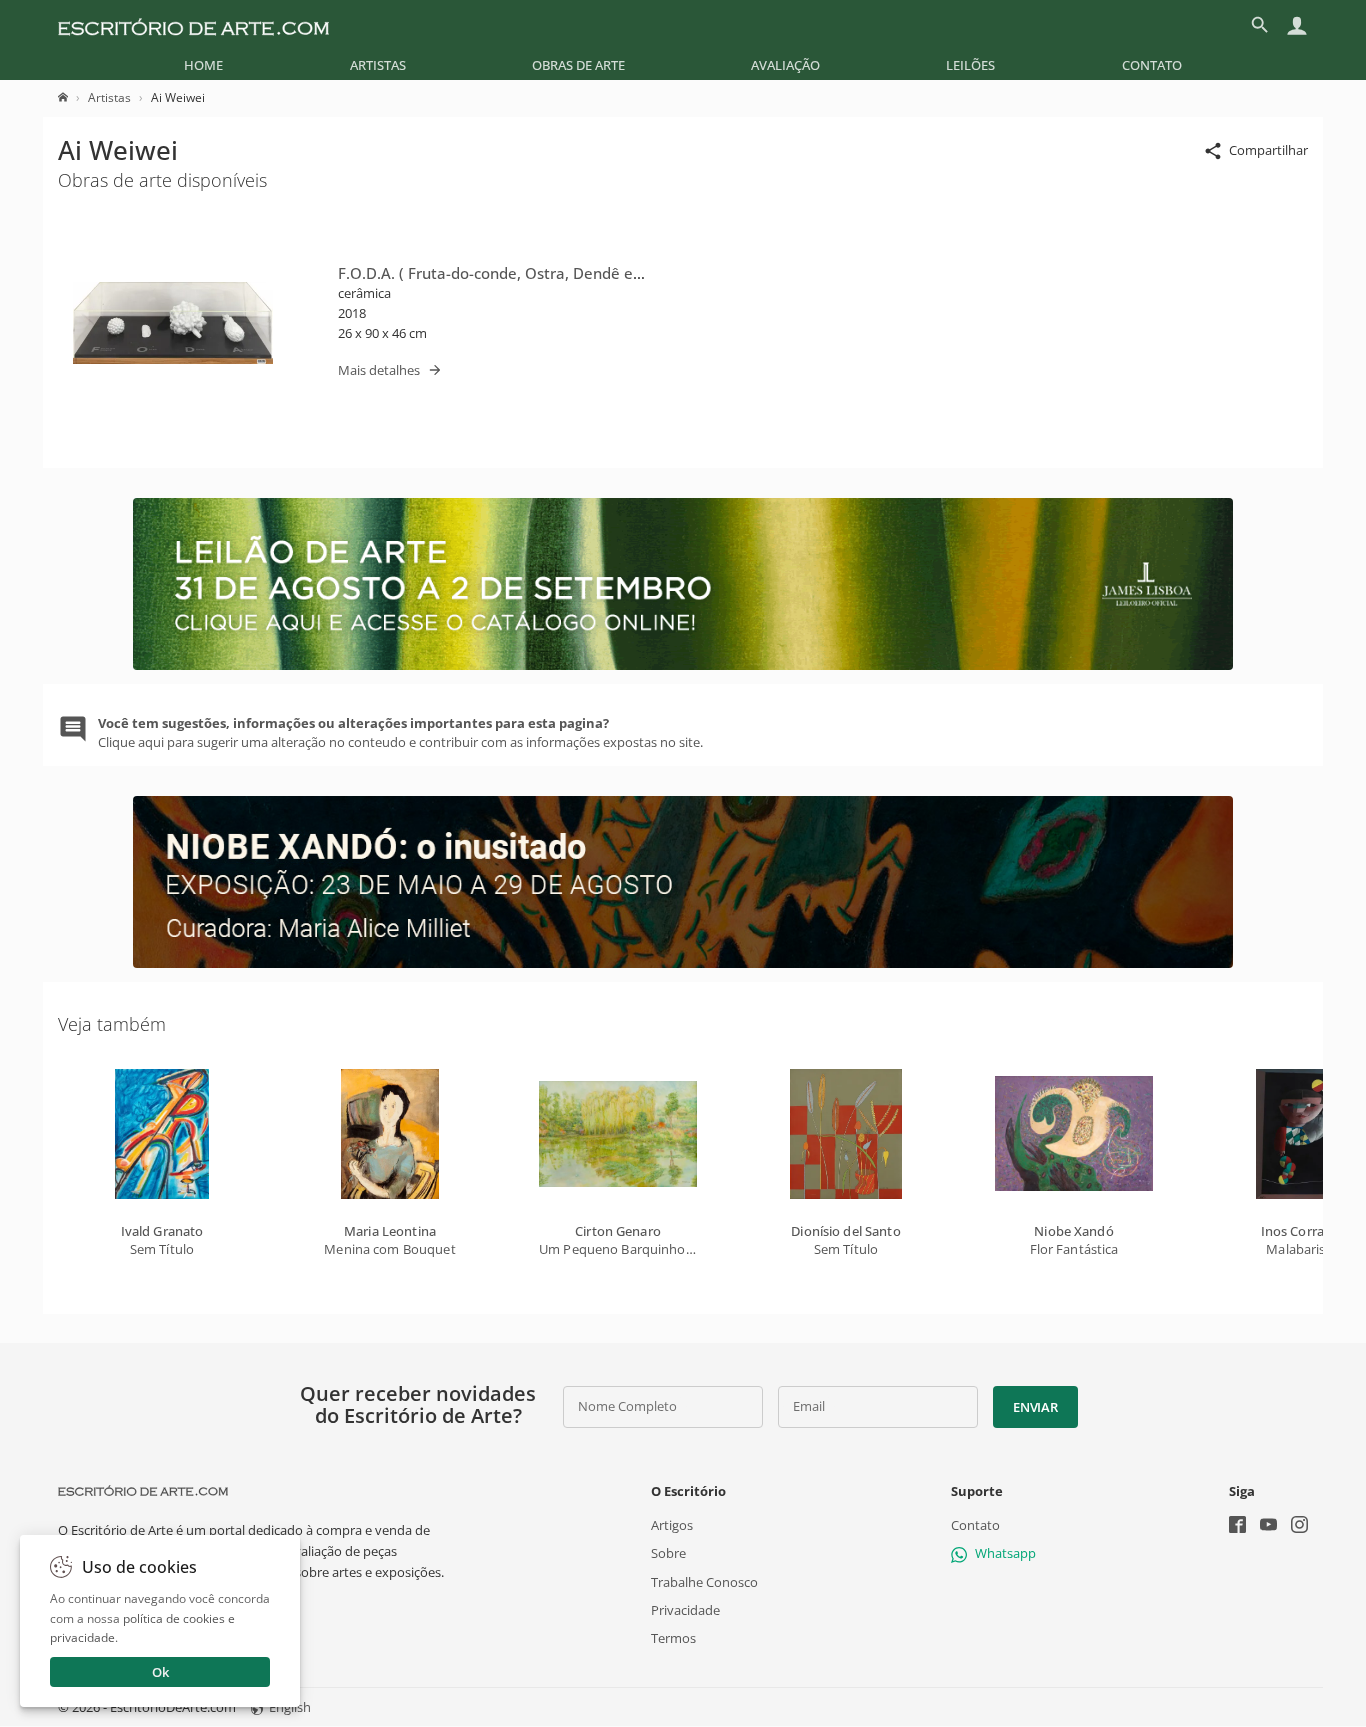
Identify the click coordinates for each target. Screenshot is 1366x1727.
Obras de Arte (578, 65)
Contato (1152, 65)
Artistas (378, 65)
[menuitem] (203, 65)
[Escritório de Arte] (193, 25)
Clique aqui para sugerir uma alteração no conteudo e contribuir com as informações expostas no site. (400, 732)
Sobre (668, 1554)
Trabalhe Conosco (704, 1582)
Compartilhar (1268, 150)
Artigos (672, 1526)
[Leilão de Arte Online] (683, 665)
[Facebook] (1237, 1527)
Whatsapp (1005, 1554)
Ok (160, 1672)
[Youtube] (1268, 1527)
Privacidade (685, 1610)
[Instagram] (1299, 1527)
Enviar (1035, 1407)
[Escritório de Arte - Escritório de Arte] (143, 1491)
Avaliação (785, 65)
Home (203, 65)
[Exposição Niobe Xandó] (683, 963)
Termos (673, 1638)
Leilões (970, 65)
